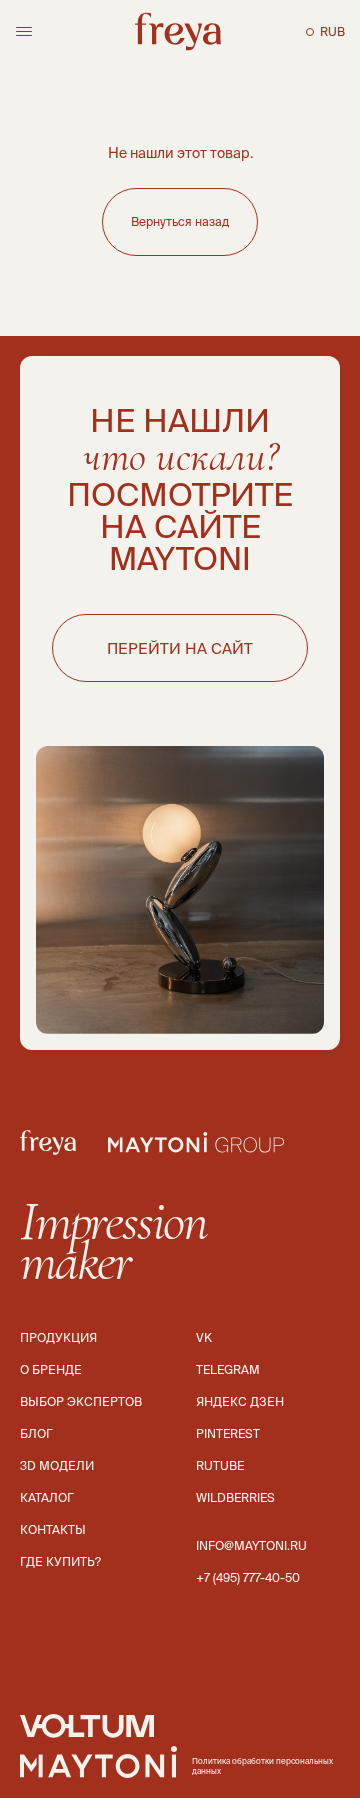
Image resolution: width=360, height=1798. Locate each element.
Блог (36, 1433)
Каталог (47, 1497)
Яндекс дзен (240, 1401)
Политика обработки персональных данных (262, 1767)
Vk (204, 1337)
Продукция (58, 1337)
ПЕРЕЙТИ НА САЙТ (180, 648)
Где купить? (60, 1561)
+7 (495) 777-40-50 (248, 1577)
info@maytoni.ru (251, 1545)
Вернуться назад (180, 221)
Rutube (220, 1465)
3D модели (57, 1465)
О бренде (51, 1369)
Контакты (53, 1529)
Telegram (228, 1369)
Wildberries (235, 1497)
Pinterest (228, 1433)
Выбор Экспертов (81, 1401)
